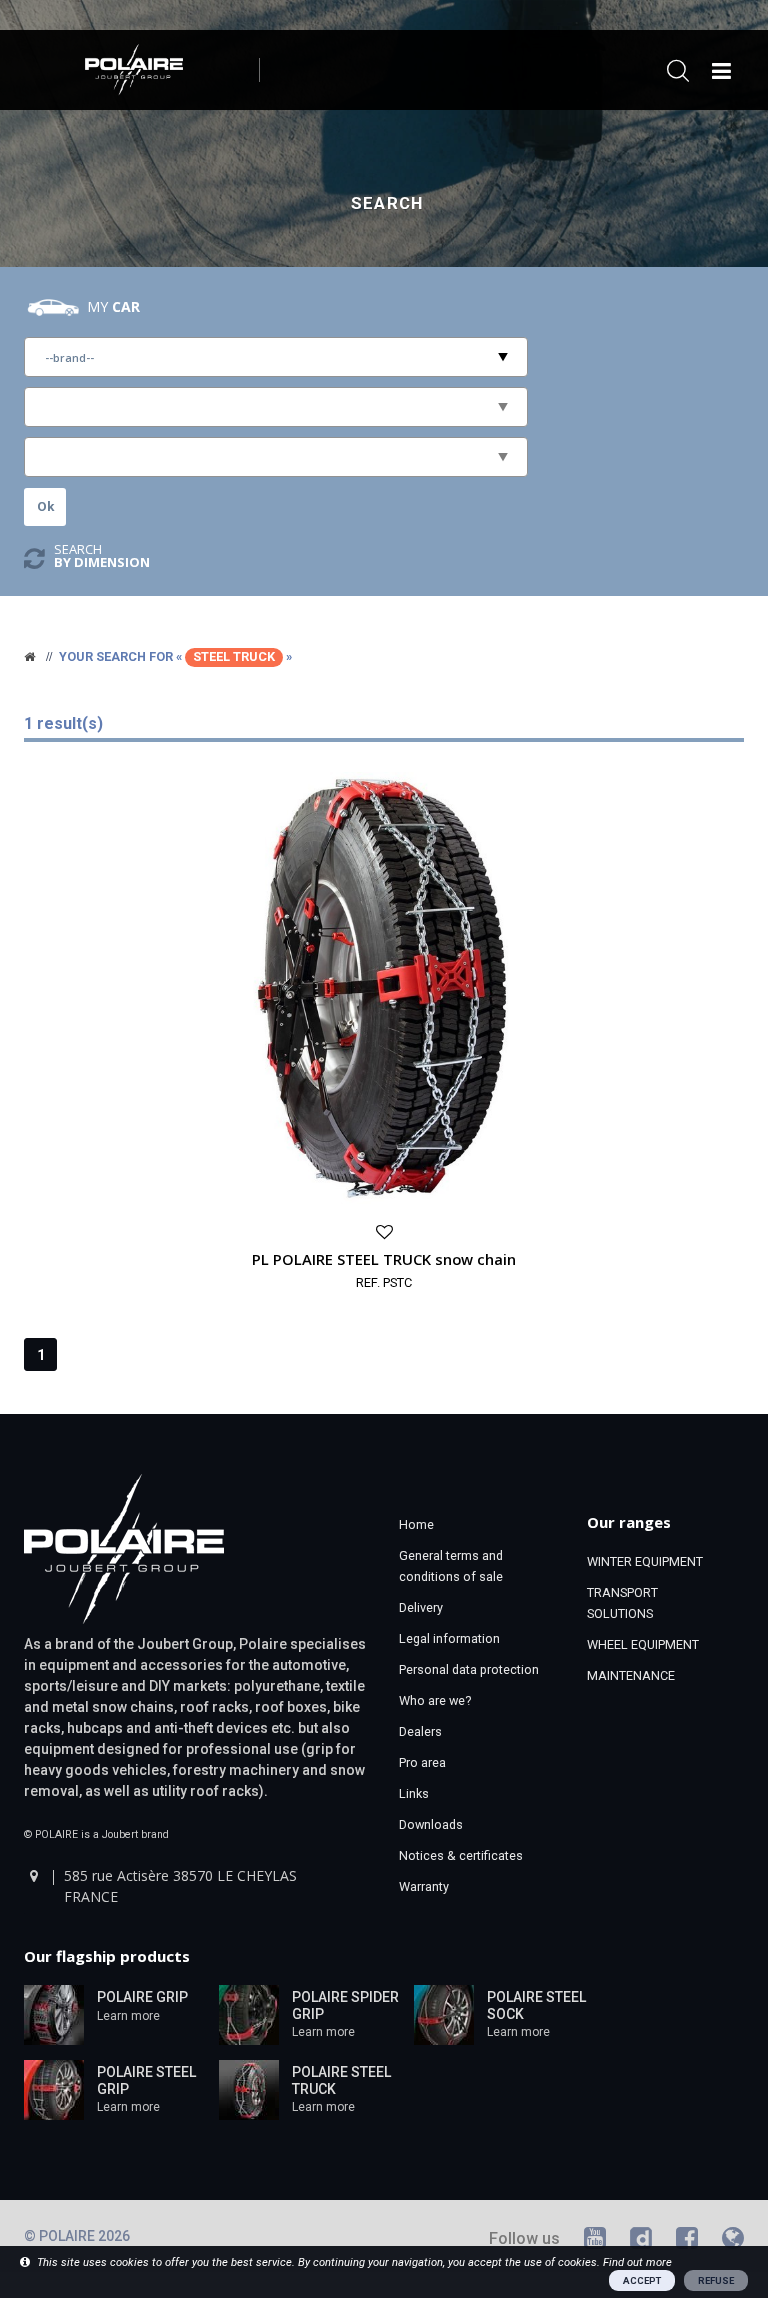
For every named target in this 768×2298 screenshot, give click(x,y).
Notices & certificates (461, 1855)
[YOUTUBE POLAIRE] (595, 2241)
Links (414, 1793)
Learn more (128, 2016)
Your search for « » (175, 656)
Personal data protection (469, 1669)
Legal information (449, 1638)
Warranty (424, 1886)
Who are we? (435, 1700)
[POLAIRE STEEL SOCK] (444, 2013)
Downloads (431, 1824)
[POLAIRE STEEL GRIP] (54, 2088)
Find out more (637, 2262)
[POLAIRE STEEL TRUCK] (249, 2088)
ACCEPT (642, 2280)
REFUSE (716, 2280)
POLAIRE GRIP (142, 1997)
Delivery (421, 1607)
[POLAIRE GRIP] (54, 2013)
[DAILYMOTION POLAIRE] (641, 2241)
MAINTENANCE (631, 1675)
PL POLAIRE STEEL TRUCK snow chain (384, 1259)
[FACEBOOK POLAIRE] (687, 2241)
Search (387, 203)
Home (416, 1524)
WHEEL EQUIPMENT (643, 1644)
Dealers (420, 1731)
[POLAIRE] (29, 657)
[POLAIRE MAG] (733, 2241)
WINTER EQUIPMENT (645, 1561)
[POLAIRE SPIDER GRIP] (249, 2013)
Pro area (422, 1762)
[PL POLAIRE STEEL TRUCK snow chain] (384, 986)
